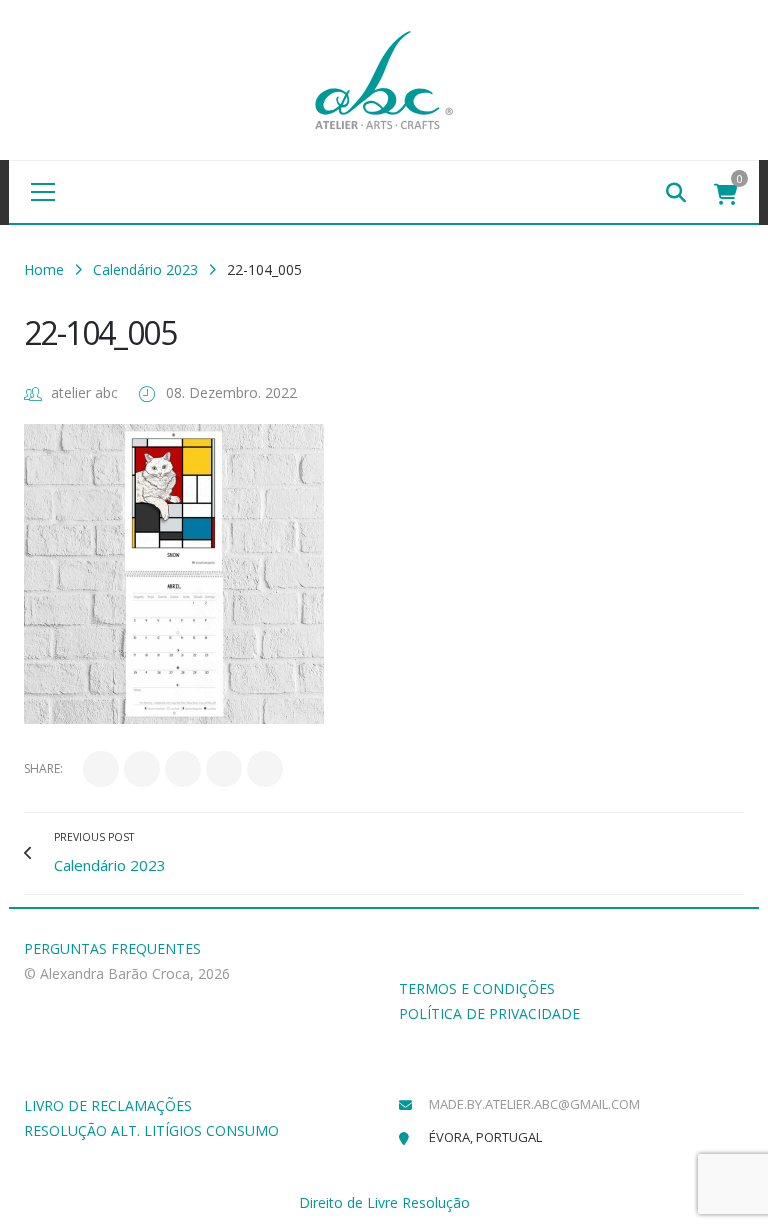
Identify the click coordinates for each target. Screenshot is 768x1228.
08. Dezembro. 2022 (231, 392)
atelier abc (84, 392)
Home (44, 269)
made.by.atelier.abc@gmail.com (534, 1104)
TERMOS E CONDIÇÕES (477, 988)
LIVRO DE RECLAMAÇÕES (108, 1105)
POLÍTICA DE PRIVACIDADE (489, 1013)
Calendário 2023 (145, 269)
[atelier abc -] (384, 78)
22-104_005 (100, 332)
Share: (43, 768)
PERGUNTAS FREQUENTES (112, 948)
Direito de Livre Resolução (384, 1202)
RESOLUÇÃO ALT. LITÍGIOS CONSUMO (151, 1130)
